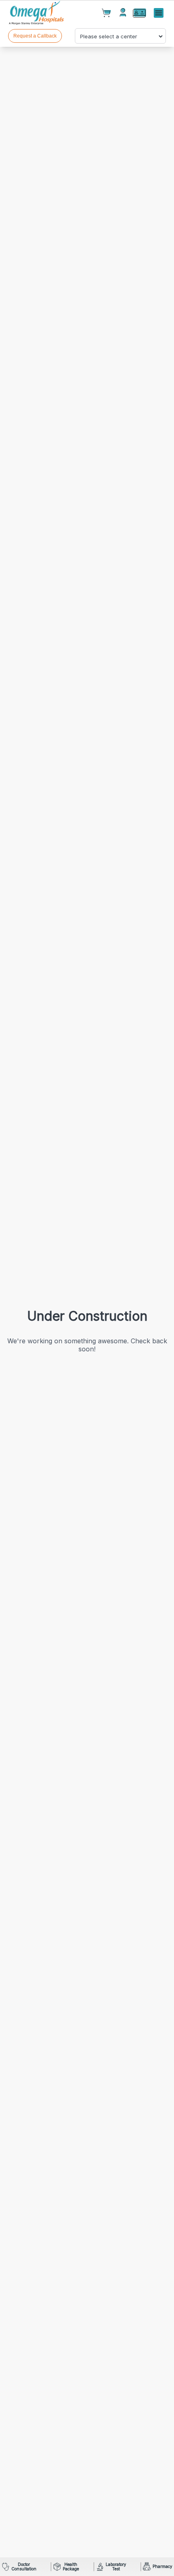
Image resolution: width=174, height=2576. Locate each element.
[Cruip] (37, 13)
